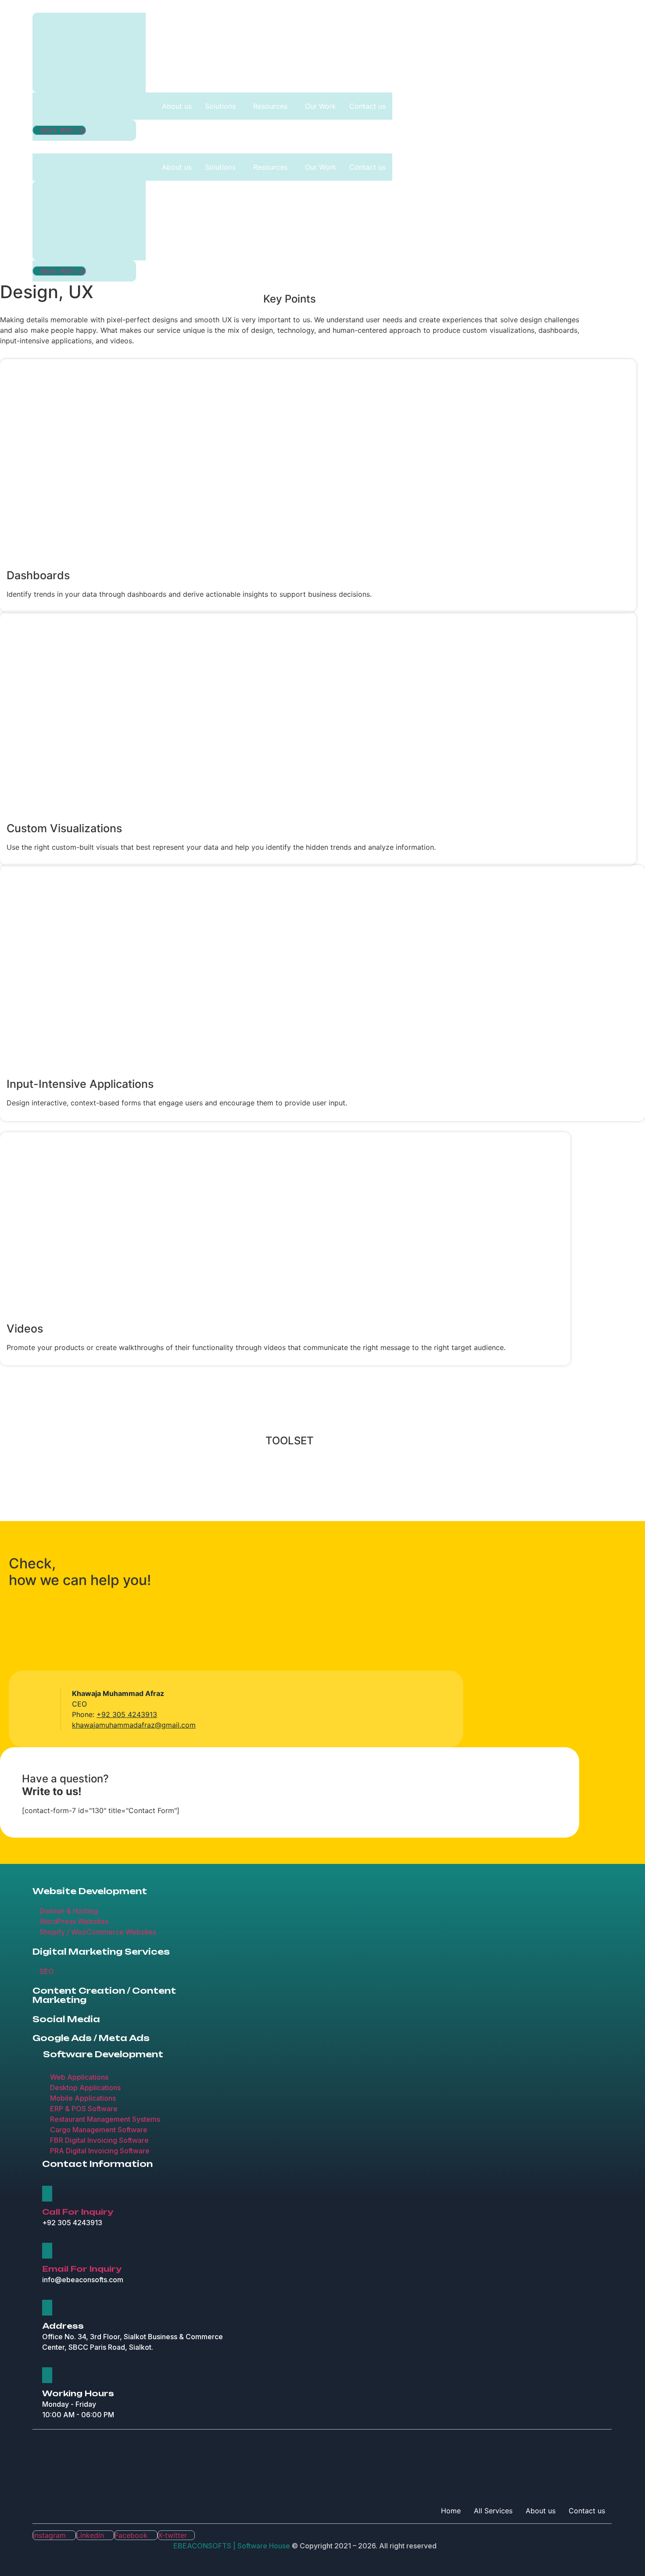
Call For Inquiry (78, 2212)
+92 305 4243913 (127, 1714)
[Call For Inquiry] (47, 2194)
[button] (222, 106)
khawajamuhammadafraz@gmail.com (134, 1725)
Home (451, 2511)
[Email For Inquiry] (47, 2251)
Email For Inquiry (82, 2269)
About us (177, 106)
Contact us (367, 106)
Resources (270, 106)
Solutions (220, 106)
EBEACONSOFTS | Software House (233, 2546)
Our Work (321, 106)
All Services (493, 2511)
